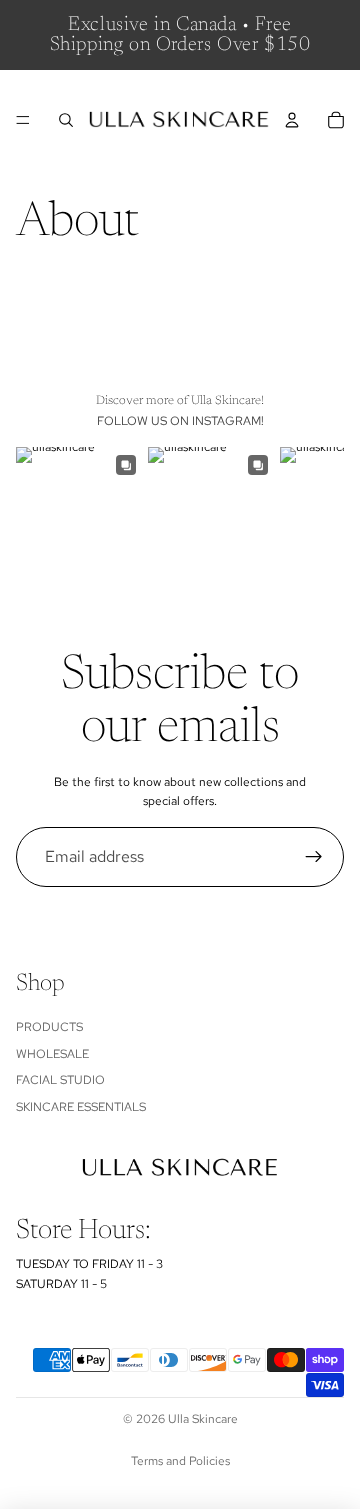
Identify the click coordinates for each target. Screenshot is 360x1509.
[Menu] (23, 120)
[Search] (66, 120)
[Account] (292, 120)
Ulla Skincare (203, 1419)
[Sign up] (314, 857)
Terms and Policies (180, 1461)
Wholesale (52, 1054)
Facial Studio (60, 1080)
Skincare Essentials (81, 1107)
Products (49, 1027)
